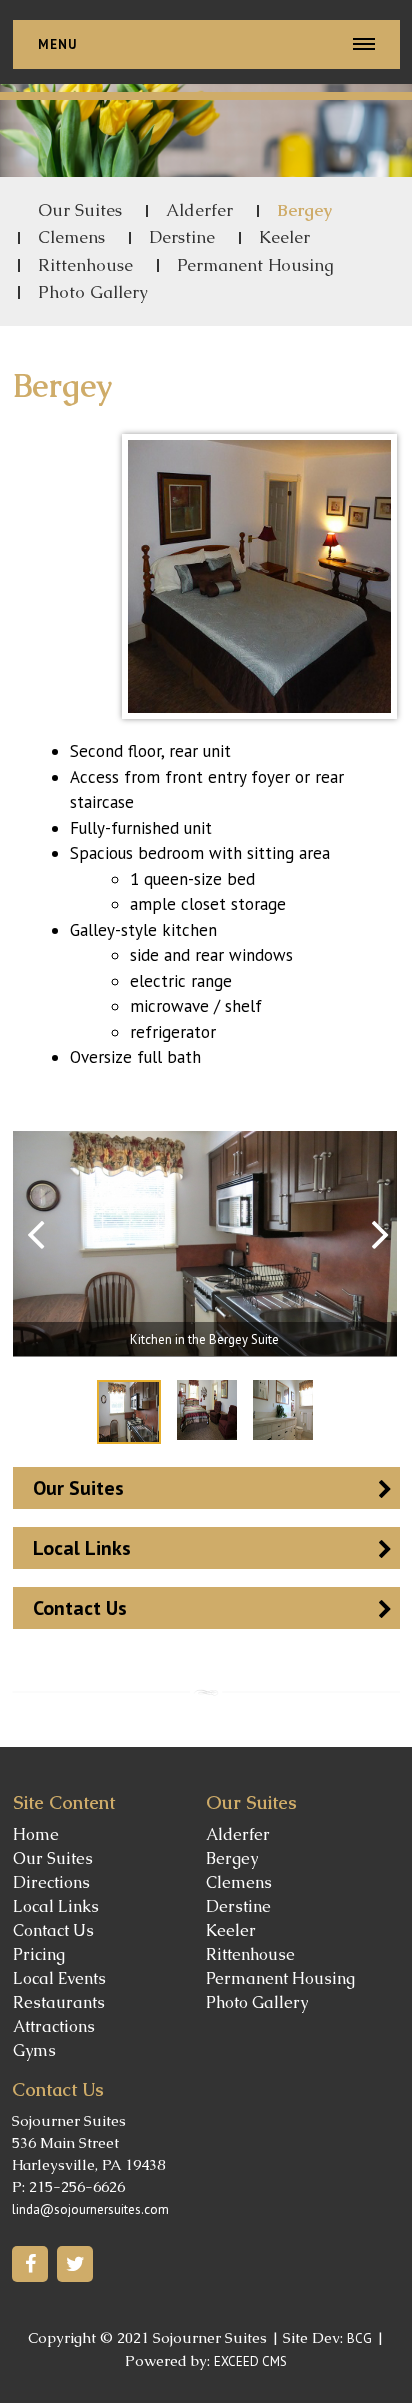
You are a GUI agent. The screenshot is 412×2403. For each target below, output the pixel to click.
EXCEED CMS (250, 2361)
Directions (51, 1882)
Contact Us (80, 1608)
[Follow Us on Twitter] (75, 2264)
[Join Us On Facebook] (30, 2264)
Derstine (182, 237)
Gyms (34, 2050)
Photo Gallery (93, 292)
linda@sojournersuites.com (90, 2209)
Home (36, 1834)
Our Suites (80, 210)
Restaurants (59, 2002)
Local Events (59, 1978)
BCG (359, 2338)
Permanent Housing (255, 265)
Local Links (82, 1548)
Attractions (54, 2026)
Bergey (304, 210)
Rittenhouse (85, 265)
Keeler (284, 237)
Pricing (39, 1954)
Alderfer (199, 210)
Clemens (71, 237)
